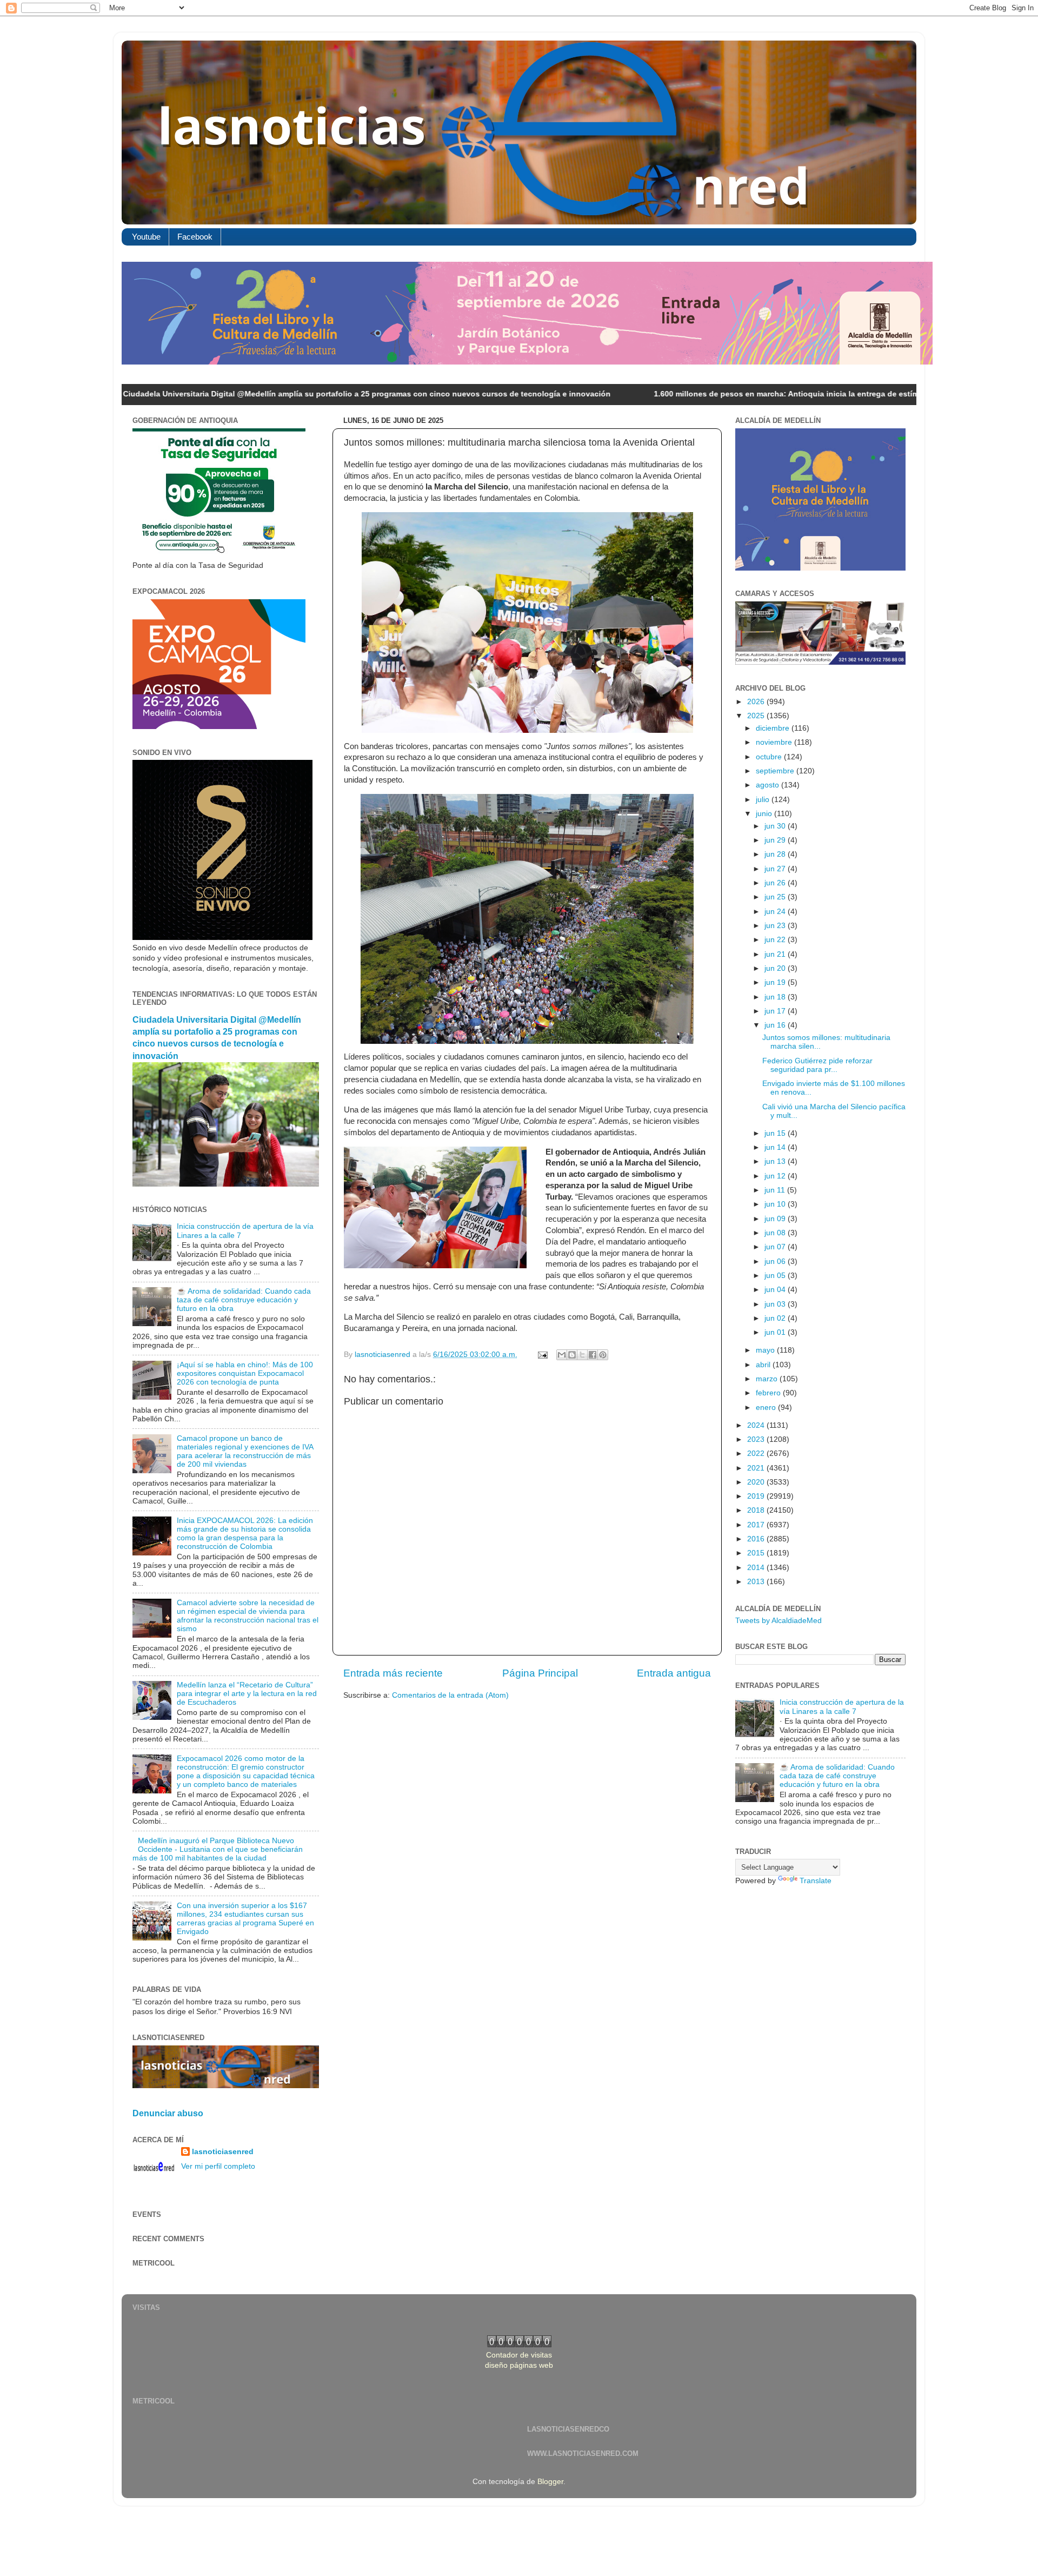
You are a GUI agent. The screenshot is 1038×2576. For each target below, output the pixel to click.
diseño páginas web (519, 2365)
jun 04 (776, 1290)
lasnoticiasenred (223, 2152)
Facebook (195, 237)
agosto (768, 785)
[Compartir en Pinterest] (603, 1355)
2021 (757, 1468)
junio (765, 814)
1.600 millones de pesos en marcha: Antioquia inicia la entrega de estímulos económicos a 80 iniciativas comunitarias (732, 394)
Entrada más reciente (393, 1673)
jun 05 (776, 1276)
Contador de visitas (519, 2355)
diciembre (774, 728)
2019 (757, 1496)
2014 (757, 1568)
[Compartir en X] (582, 1355)
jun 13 (776, 1161)
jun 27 (776, 869)
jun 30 (776, 826)
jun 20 (776, 968)
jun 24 (776, 912)
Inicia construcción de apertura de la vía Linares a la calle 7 (842, 1707)
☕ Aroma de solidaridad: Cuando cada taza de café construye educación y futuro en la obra (244, 1300)
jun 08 (776, 1233)
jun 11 (776, 1190)
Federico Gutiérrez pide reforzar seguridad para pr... (817, 1065)
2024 (757, 1425)
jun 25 (776, 897)
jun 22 (776, 940)
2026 (757, 702)
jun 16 (776, 1025)
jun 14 (776, 1147)
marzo (768, 1379)
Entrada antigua (674, 1673)
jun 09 (776, 1219)
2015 (757, 1553)
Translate (816, 1881)
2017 (757, 1525)
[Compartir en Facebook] (593, 1355)
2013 (757, 1582)
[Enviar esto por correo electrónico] (562, 1355)
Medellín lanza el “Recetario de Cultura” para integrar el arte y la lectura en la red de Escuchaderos (247, 1694)
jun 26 (776, 883)
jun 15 (776, 1133)
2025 (757, 716)
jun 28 (776, 854)
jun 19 (776, 982)
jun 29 (776, 840)
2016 (757, 1539)
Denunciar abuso (168, 2113)
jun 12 (776, 1176)
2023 (757, 1439)
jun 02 (776, 1318)
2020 (757, 1482)
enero (767, 1408)
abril (764, 1365)
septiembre (776, 771)
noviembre (775, 742)
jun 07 (776, 1247)
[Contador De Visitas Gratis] (519, 2345)
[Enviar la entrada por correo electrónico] (542, 1355)
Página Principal (540, 1673)
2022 (757, 1453)
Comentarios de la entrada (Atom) (450, 1695)
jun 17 (776, 1011)
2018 (757, 1510)
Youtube (146, 237)
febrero (769, 1393)
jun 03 (776, 1304)
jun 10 (776, 1204)
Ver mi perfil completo (218, 2166)
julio (764, 800)
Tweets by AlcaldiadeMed (778, 1621)
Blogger (550, 2482)
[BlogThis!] (572, 1355)
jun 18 (776, 997)
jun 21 (776, 954)
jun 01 (776, 1332)
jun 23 (776, 926)
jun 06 (776, 1261)
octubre (770, 757)
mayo (766, 1350)
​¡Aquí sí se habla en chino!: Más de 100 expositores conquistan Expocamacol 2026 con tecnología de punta (245, 1373)
